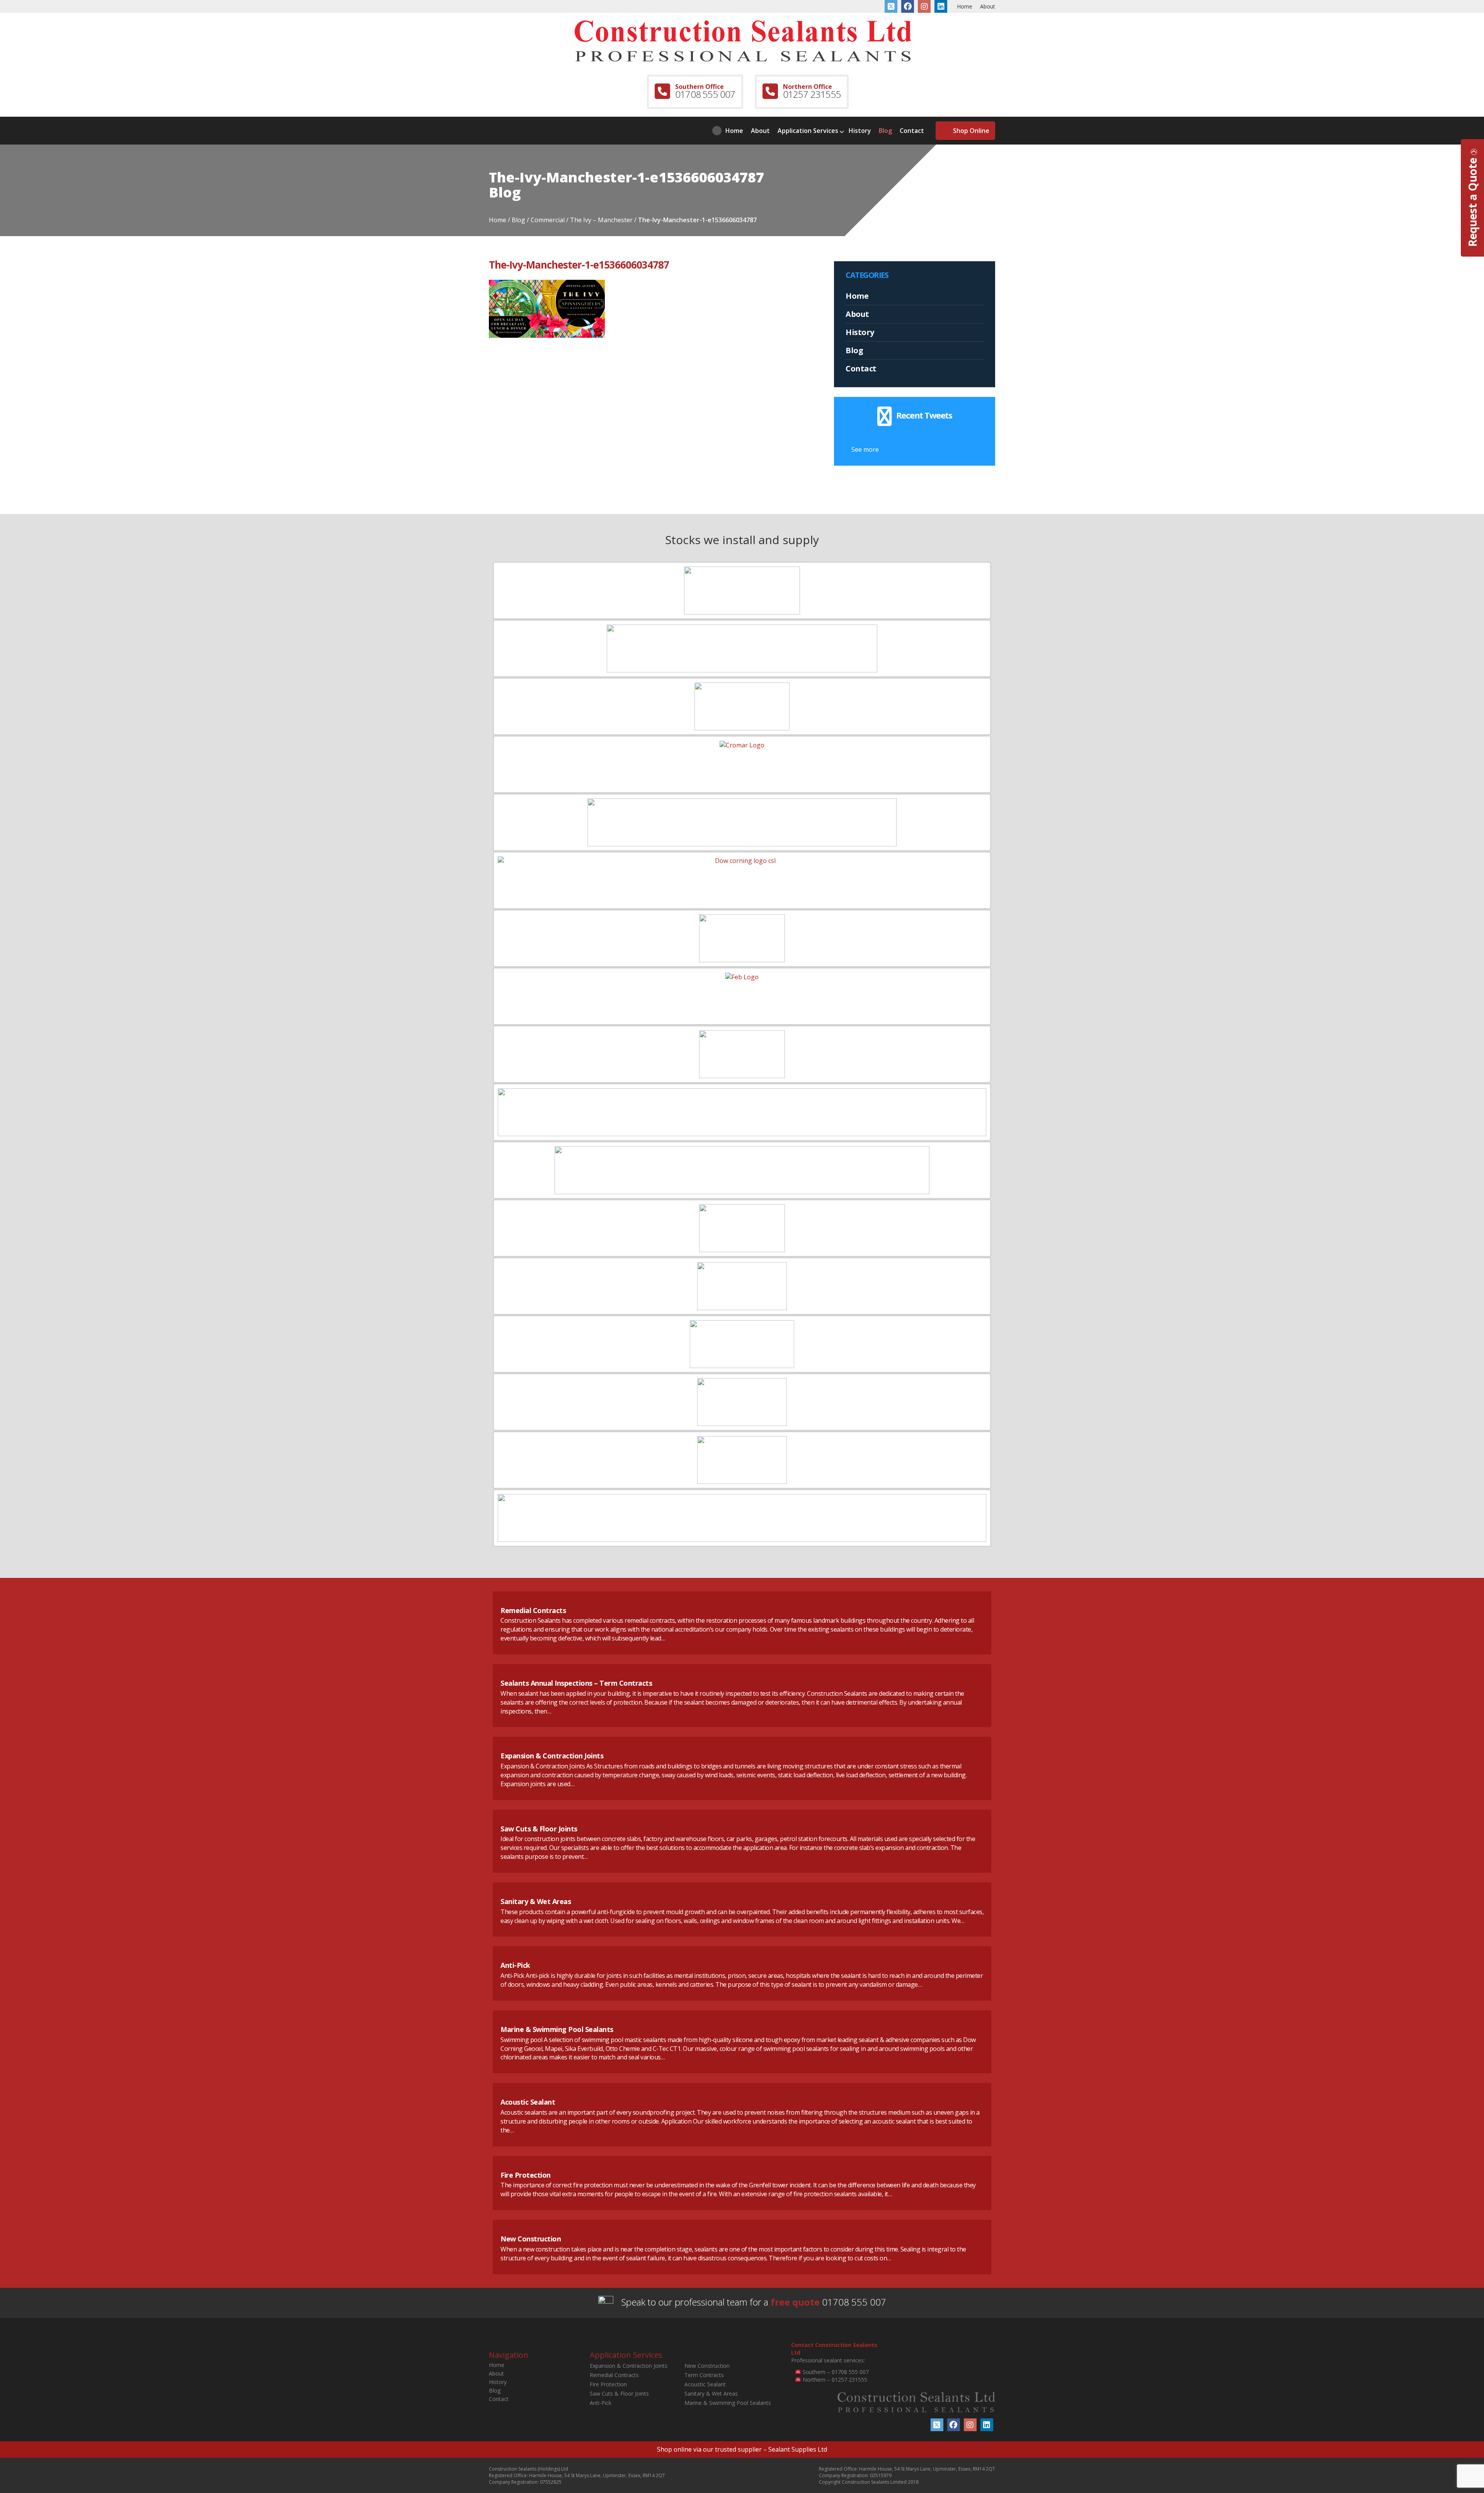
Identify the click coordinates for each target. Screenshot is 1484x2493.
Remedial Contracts (533, 1610)
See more (865, 449)
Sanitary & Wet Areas (536, 1901)
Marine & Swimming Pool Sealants (557, 2029)
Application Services (808, 131)
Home (965, 6)
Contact (912, 131)
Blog (885, 131)
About (988, 6)
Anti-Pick (515, 1965)
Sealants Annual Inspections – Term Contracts (576, 1683)
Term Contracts (704, 2375)
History (860, 131)
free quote (795, 2302)
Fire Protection (526, 2175)
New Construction (531, 2239)
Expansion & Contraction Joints (552, 1756)
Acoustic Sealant (528, 2102)
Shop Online (971, 131)
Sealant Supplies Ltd (798, 2449)
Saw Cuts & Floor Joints (539, 1829)
